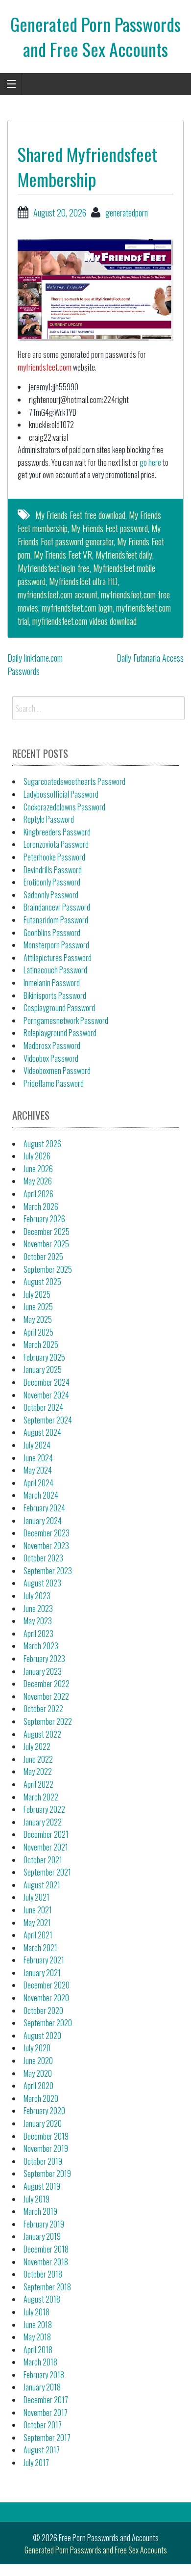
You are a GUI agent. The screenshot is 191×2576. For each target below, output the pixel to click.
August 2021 (42, 1885)
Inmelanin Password (52, 983)
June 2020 (38, 2061)
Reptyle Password (49, 819)
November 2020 (46, 1998)
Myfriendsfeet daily (124, 555)
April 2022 (38, 1784)
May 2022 (38, 1771)
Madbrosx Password (52, 1046)
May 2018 (37, 2337)
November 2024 (46, 1395)
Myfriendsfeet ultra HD (83, 581)
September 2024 (48, 1420)
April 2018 (38, 2350)
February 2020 (44, 2111)
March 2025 (41, 1344)
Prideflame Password (54, 1083)
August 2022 (42, 1734)
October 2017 (43, 2425)
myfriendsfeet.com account (58, 594)
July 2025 (37, 1294)
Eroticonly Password (52, 882)
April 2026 (38, 1194)
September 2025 (48, 1269)
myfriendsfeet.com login (77, 608)
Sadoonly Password (51, 895)
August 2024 (42, 1432)
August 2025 (42, 1282)
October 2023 (43, 1558)
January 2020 (43, 2123)
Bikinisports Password (55, 995)
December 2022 (47, 1684)
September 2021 (47, 1872)
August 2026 (42, 1144)
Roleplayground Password (60, 1033)
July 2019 (36, 2199)
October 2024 (43, 1407)
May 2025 (38, 1319)
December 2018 (46, 2249)
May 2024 (38, 1470)
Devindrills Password (53, 870)
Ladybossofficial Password (61, 794)
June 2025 (38, 1307)
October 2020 (43, 2011)
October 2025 (43, 1257)
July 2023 (37, 1596)
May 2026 (38, 1181)
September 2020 (48, 2023)
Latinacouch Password (55, 970)
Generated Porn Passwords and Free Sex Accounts (95, 36)
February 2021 (44, 1960)
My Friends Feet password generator (89, 535)
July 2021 (36, 1897)
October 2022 (43, 1709)
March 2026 (41, 1207)
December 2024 (47, 1382)
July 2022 (37, 1746)
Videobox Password (51, 1058)
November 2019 (46, 2148)
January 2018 (42, 2387)
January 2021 (42, 1973)
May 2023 (38, 1621)
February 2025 (44, 1357)
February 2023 (44, 1659)
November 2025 (46, 1244)
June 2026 (38, 1169)
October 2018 (43, 2274)
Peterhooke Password (54, 857)
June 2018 (38, 2325)
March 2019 (40, 2211)
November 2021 (46, 1847)
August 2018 (42, 2299)
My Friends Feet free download (80, 515)
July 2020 (37, 2048)
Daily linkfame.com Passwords (35, 664)
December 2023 (47, 1533)
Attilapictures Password (58, 958)
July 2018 (36, 2312)
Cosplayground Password (59, 1008)
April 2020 (38, 2086)
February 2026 (44, 1219)
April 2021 (38, 1935)
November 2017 (46, 2413)
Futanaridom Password (56, 920)
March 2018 (40, 2362)
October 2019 (43, 2161)
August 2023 (42, 1583)
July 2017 (36, 2463)
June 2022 (38, 1759)
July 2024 (37, 1445)
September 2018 (47, 2287)
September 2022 (48, 1721)
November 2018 (46, 2262)
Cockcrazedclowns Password (64, 807)
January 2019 (42, 2236)
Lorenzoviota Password (56, 844)
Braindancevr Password (57, 907)
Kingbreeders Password (57, 832)
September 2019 (47, 2173)
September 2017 (47, 2438)
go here (150, 462)
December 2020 (47, 1985)
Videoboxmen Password (57, 1071)
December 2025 (47, 1232)
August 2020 (42, 2036)
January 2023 (43, 1671)
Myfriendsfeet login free (54, 568)
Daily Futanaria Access (150, 658)
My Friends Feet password (109, 528)
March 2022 (41, 1797)
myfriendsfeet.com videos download (84, 621)
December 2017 (46, 2400)
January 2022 (43, 1822)
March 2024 (41, 1495)
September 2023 (48, 1571)
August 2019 (42, 2186)
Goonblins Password (52, 933)
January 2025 (43, 1369)
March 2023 (41, 1646)
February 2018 (44, 2375)
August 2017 (42, 2450)
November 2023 (46, 1546)
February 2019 (44, 2224)
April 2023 (38, 1634)
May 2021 (37, 1923)
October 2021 (43, 1860)
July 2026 (37, 1156)
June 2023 (38, 1609)
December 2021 (46, 1834)
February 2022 (44, 1809)
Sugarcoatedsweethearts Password (74, 781)
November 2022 (46, 1696)
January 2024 (43, 1521)
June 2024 (38, 1458)
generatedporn (127, 213)
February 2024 (44, 1508)
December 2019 (46, 2136)
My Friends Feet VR (63, 555)
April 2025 (38, 1332)
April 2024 (38, 1483)
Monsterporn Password (56, 945)
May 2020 (38, 2073)
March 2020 (41, 2098)
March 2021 (40, 1948)
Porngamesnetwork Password (66, 1020)
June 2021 (38, 1910)
